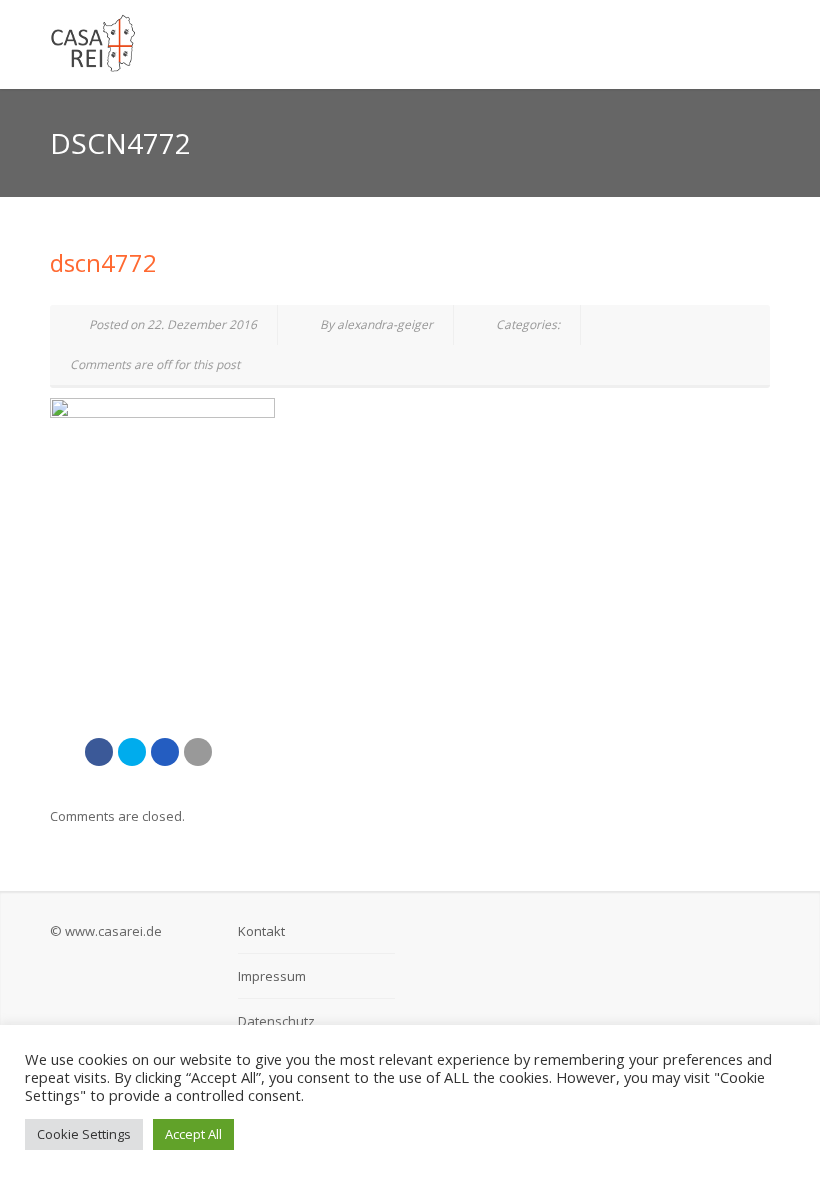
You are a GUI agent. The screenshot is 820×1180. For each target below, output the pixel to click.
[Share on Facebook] (99, 752)
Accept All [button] (193, 1134)
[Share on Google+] (165, 752)
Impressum (272, 976)
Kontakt (261, 931)
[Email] (198, 752)
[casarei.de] (285, 44)
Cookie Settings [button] (84, 1134)
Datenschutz (276, 1021)
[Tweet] (132, 752)
